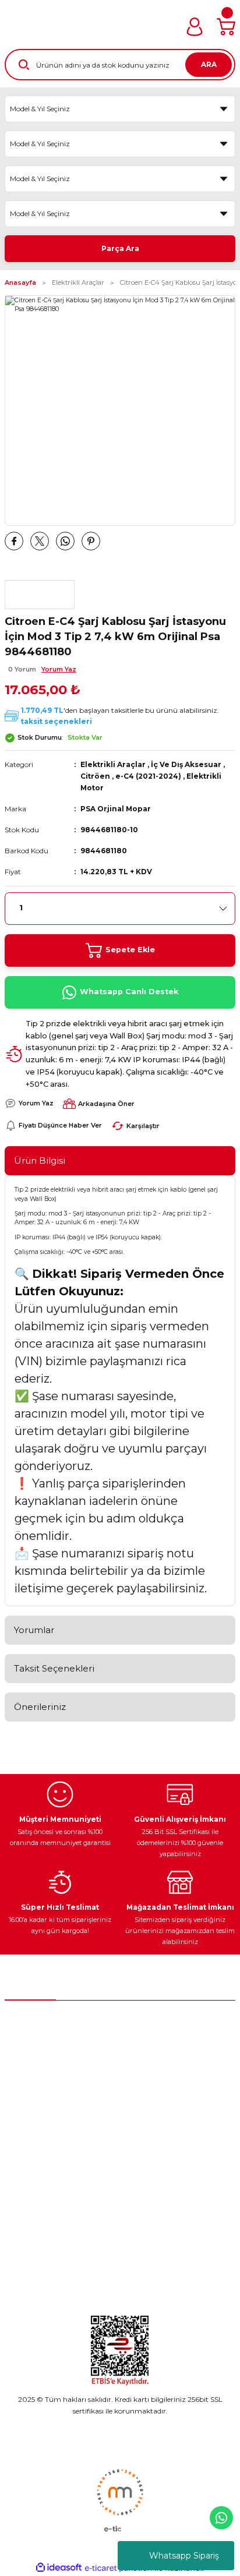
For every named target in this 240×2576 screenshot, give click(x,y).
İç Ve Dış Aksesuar (186, 764)
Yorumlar (34, 1630)
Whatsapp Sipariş (184, 2556)
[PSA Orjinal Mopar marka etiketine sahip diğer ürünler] (40, 595)
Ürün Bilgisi (40, 1160)
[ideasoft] (59, 2568)
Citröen (95, 776)
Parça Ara (120, 248)
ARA (209, 64)
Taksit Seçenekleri (54, 1668)
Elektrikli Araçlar (113, 764)
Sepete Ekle (130, 950)
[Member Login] (195, 27)
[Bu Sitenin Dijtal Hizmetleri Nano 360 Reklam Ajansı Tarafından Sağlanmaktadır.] (120, 2500)
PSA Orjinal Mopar (116, 809)
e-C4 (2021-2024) (148, 776)
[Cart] (226, 27)
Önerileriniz (40, 1707)
